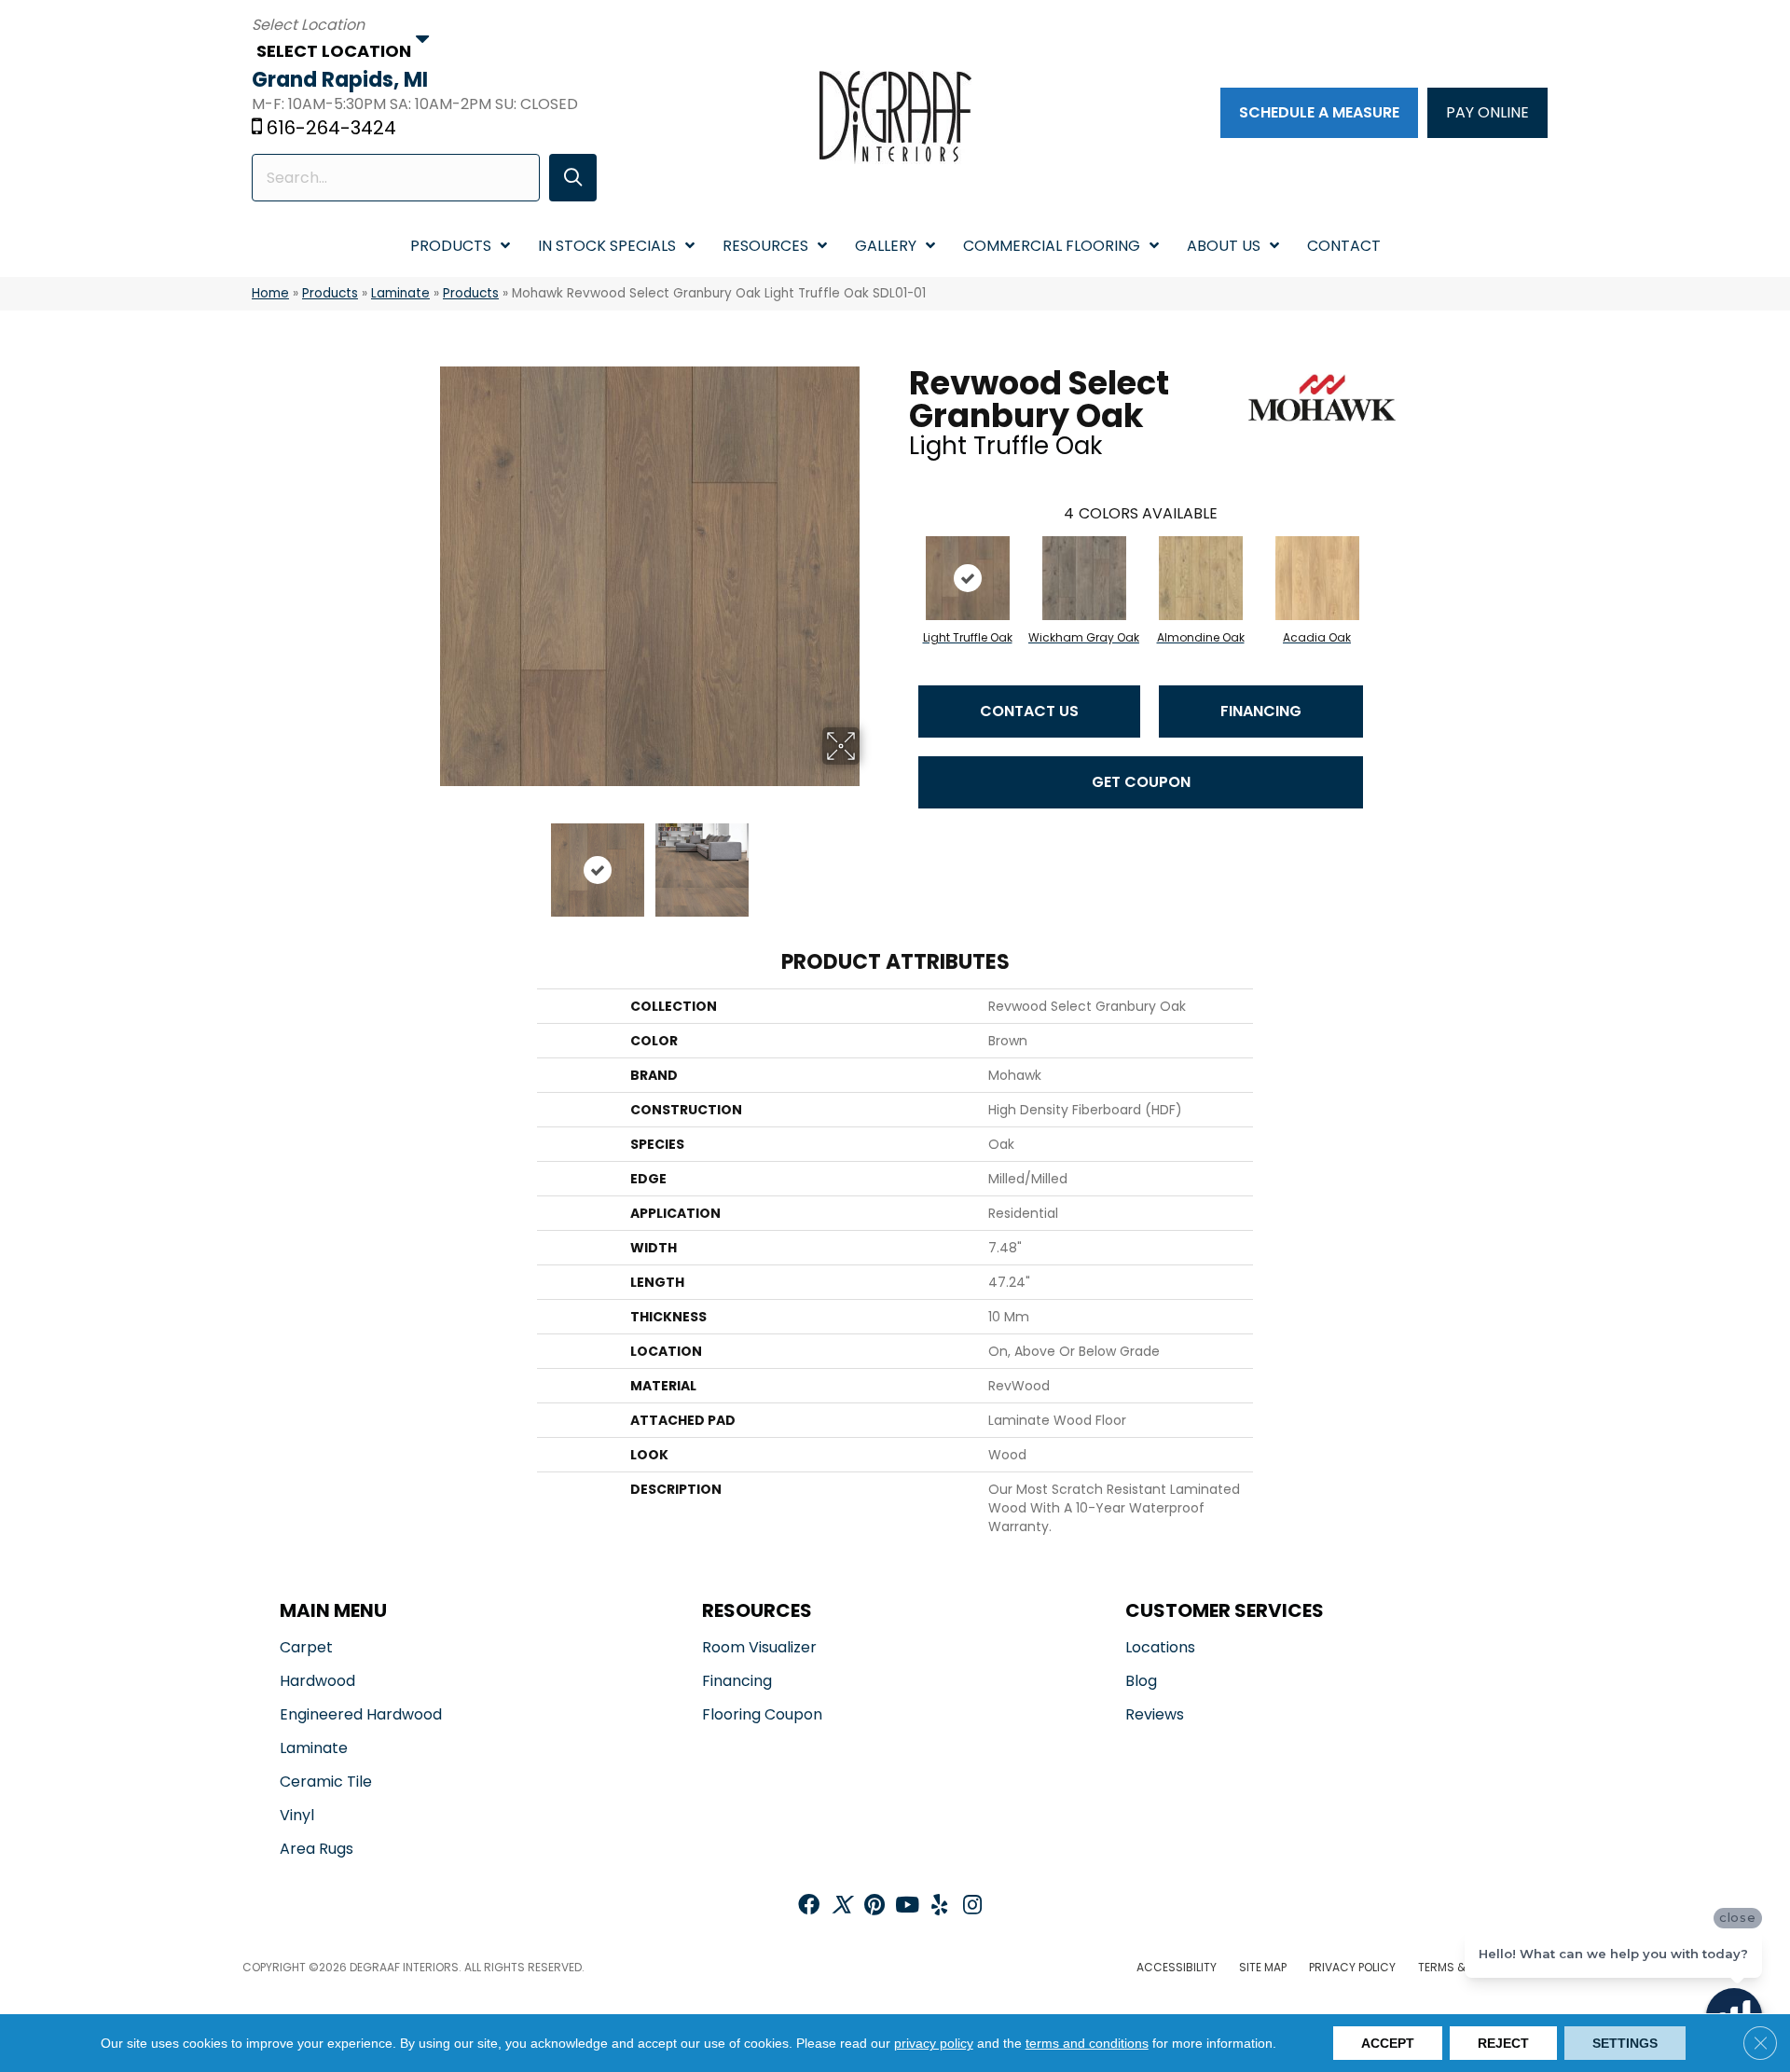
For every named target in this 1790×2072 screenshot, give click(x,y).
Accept (1388, 2043)
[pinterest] (874, 1906)
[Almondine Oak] (1201, 578)
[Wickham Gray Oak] (1084, 578)
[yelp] (939, 1906)
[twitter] (841, 1906)
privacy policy (934, 2043)
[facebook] (809, 1906)
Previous (427, 861)
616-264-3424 (331, 128)
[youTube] (907, 1906)
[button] (573, 178)
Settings (1625, 2043)
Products (330, 293)
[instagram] (972, 1906)
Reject (1503, 2043)
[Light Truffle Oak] (968, 578)
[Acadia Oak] (1317, 578)
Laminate (400, 293)
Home (270, 293)
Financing (1261, 711)
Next (872, 861)
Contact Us (1029, 711)
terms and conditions (1087, 2043)
